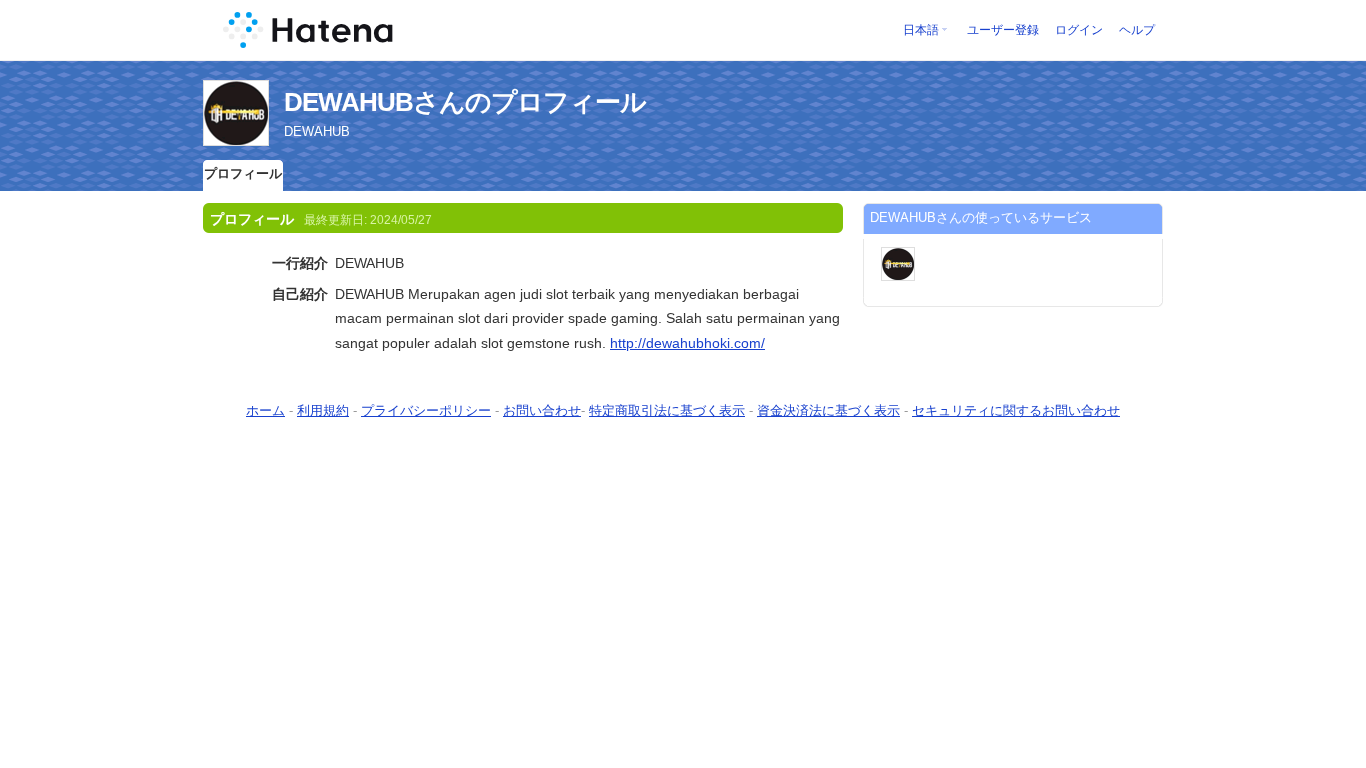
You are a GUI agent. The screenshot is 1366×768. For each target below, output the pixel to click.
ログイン (1079, 30)
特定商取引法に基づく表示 (667, 410)
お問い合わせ (542, 410)
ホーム (265, 410)
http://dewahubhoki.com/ (687, 343)
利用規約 (323, 410)
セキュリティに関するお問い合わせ (1016, 410)
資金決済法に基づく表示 (828, 410)
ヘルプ (1137, 30)
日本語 (921, 30)
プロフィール (243, 173)
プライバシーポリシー (426, 410)
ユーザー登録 (1003, 30)
